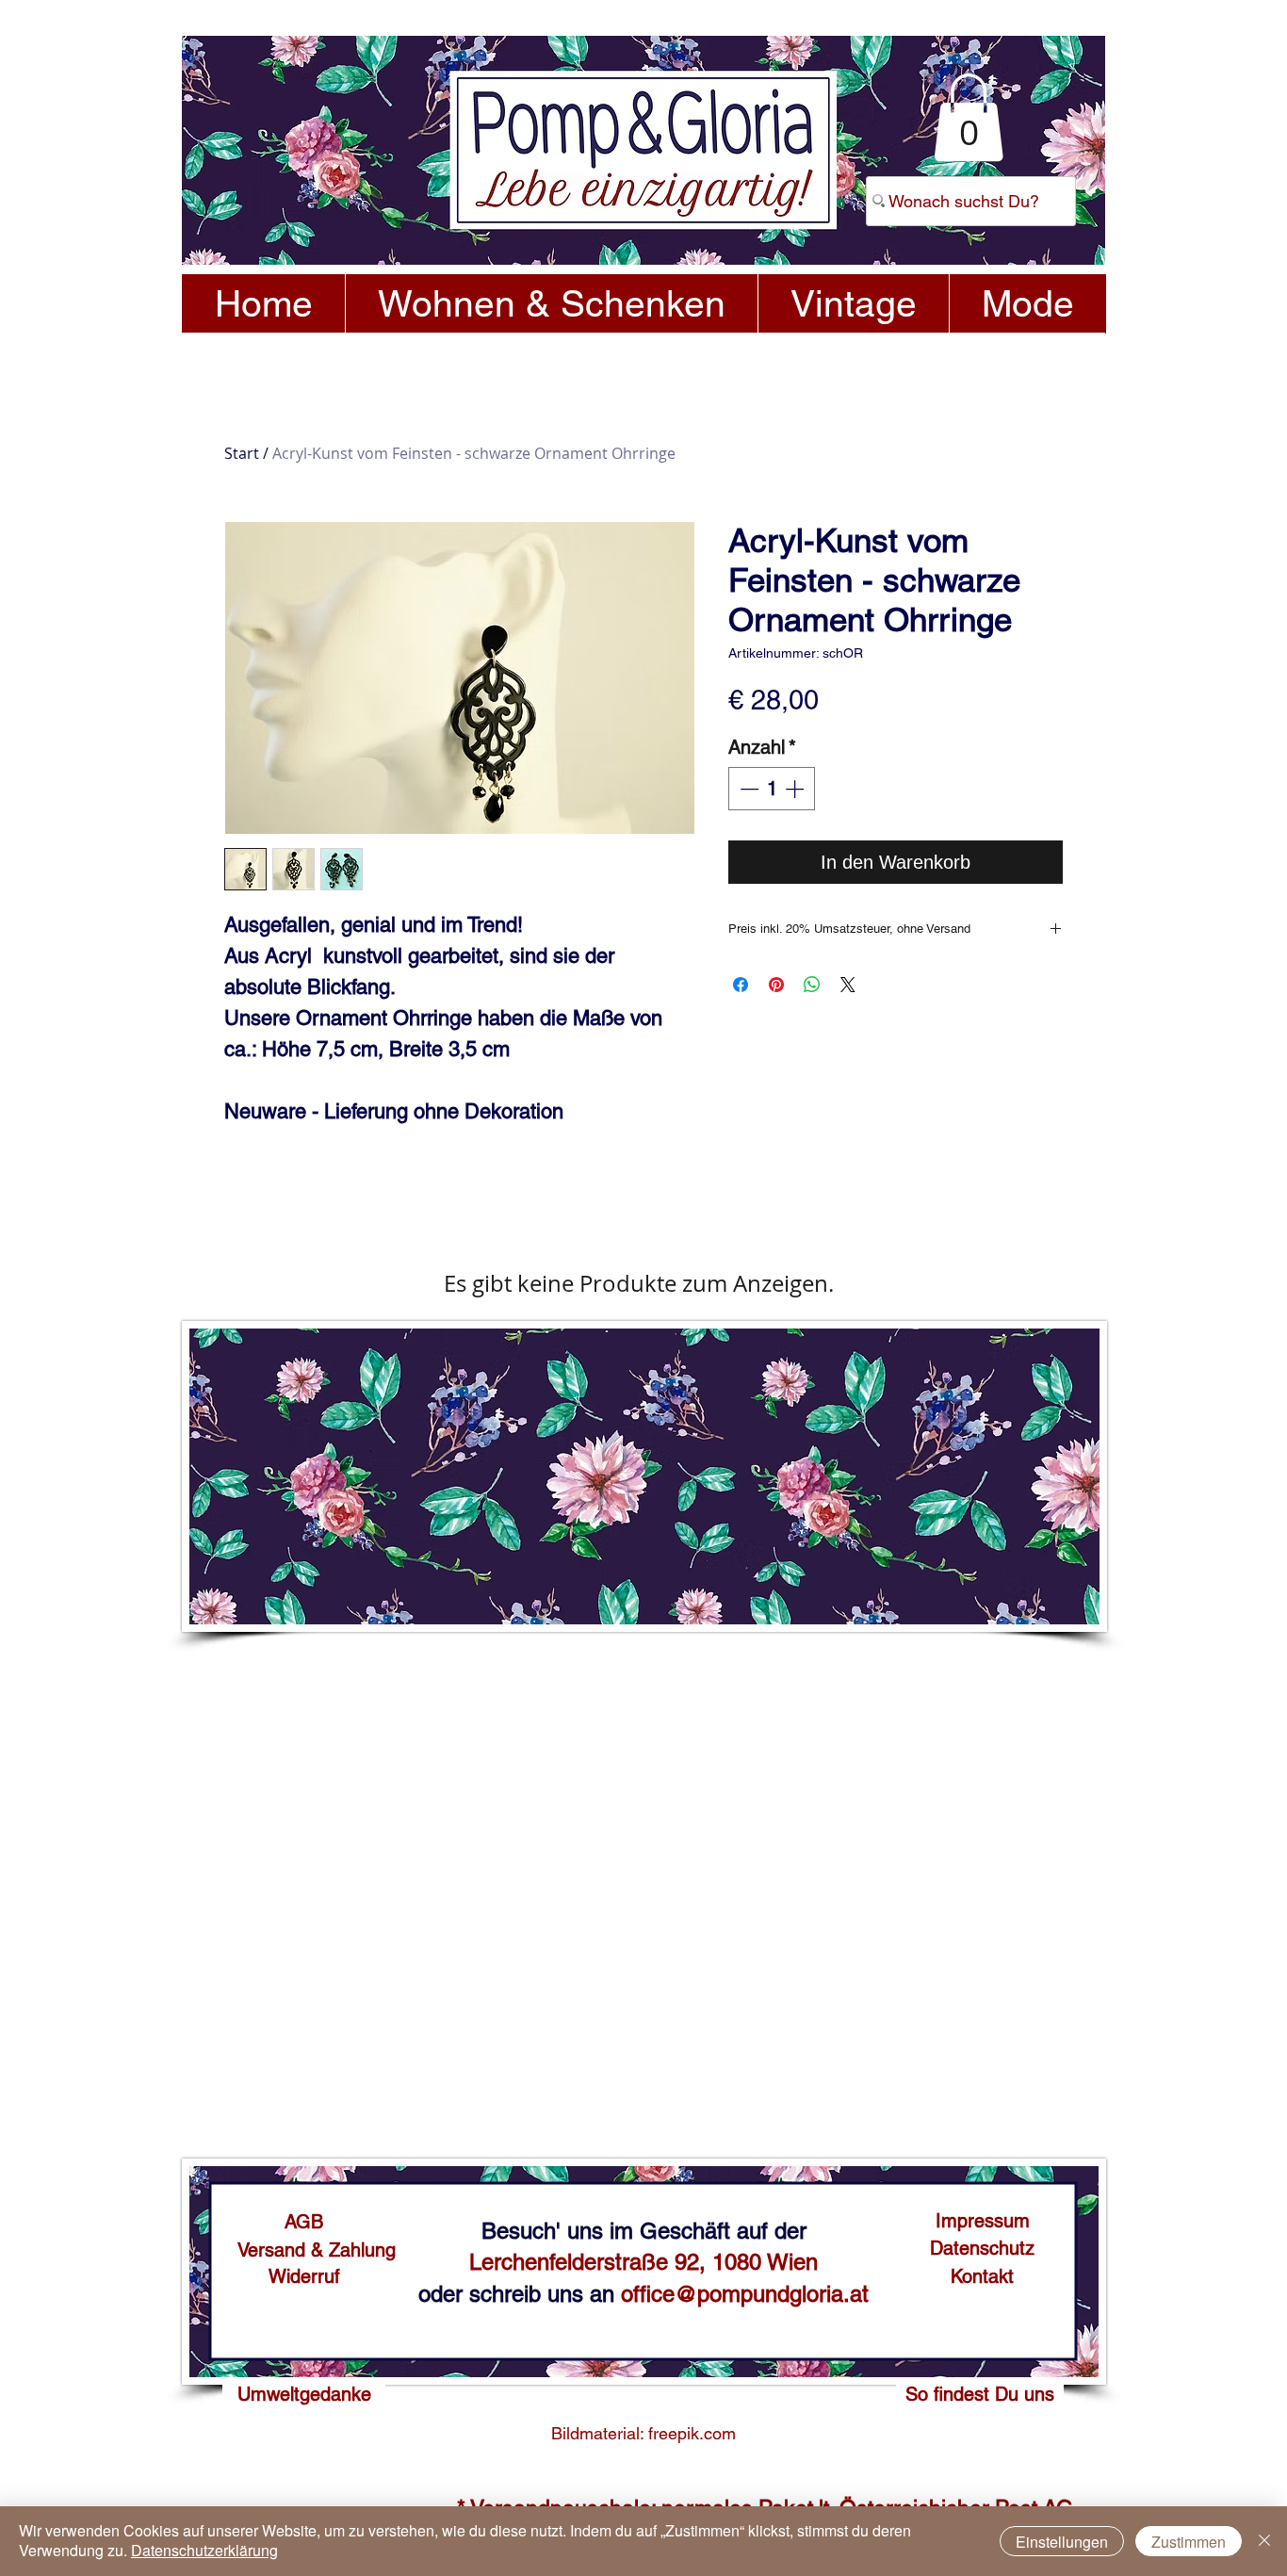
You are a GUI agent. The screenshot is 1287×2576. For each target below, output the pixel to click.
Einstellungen (1062, 2542)
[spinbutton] (772, 789)
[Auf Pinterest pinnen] (776, 985)
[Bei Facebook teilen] (741, 985)
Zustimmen (1189, 2542)
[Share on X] (848, 985)
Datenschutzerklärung (204, 2550)
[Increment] (796, 789)
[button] (969, 117)
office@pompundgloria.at (745, 2294)
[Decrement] (747, 789)
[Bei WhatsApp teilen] (812, 985)
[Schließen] (1264, 2541)
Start (242, 453)
